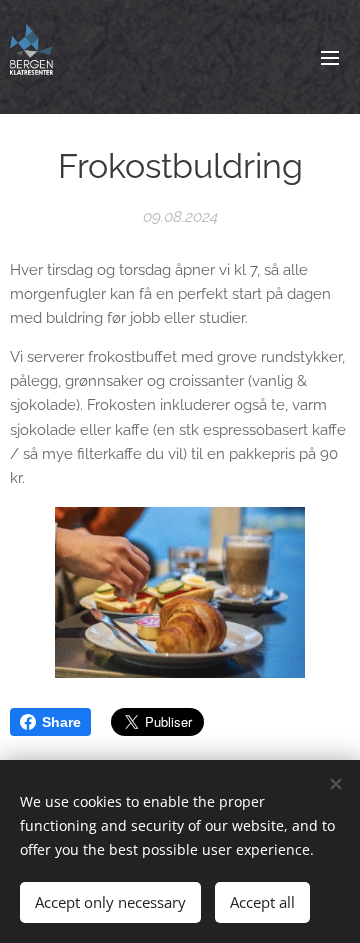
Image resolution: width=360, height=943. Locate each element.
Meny (330, 57)
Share (61, 722)
